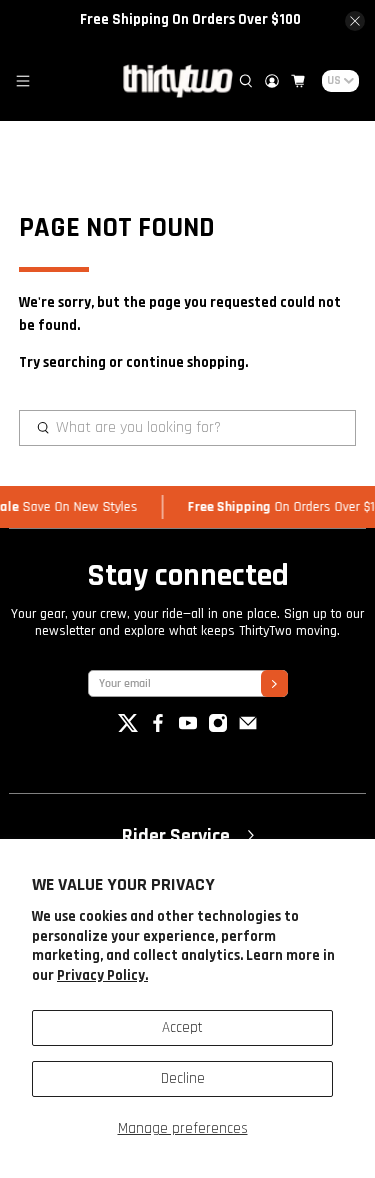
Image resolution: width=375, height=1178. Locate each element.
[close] (355, 21)
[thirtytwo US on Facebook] (158, 728)
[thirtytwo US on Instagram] (218, 728)
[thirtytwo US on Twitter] (128, 728)
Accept (182, 1027)
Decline (183, 1078)
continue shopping (185, 362)
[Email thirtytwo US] (248, 728)
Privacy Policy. (102, 975)
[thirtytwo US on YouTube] (188, 728)
